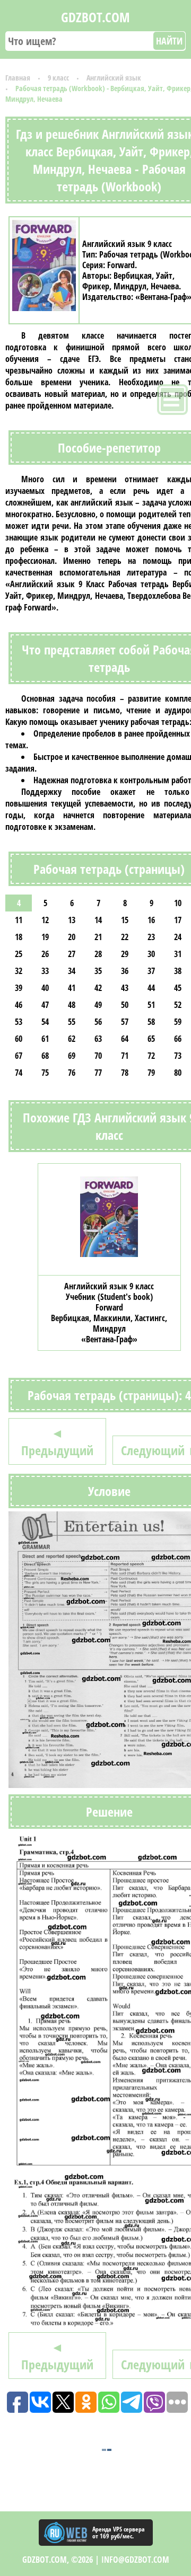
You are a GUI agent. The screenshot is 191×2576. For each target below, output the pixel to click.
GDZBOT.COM (95, 17)
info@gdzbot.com (135, 2560)
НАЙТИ (169, 41)
